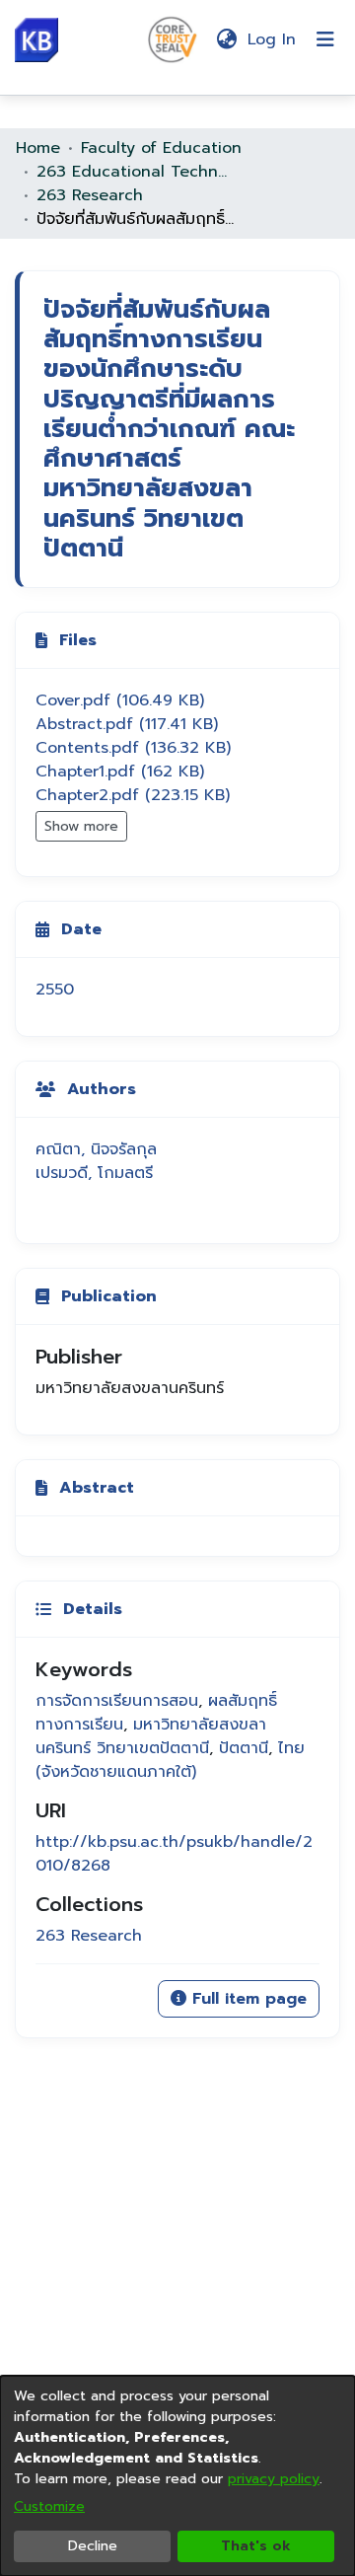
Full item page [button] (247, 1999)
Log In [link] (273, 39)
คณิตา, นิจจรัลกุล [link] (96, 1149)
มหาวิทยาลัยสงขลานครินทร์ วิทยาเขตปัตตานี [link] (151, 1736)
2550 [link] (55, 990)
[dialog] (177, 2476)
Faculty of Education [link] (161, 148)
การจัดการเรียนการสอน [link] (117, 1701)
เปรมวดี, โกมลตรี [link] (94, 1173)
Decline (93, 2546)
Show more (81, 826)
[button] (36, 40)
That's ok (256, 2546)
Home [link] (38, 148)
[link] (120, 700)
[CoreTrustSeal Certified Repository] (173, 38)
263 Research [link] (90, 195)
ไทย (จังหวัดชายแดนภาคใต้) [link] (170, 1760)
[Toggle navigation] (325, 39)
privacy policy (274, 2479)
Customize (49, 2506)
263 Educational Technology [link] (135, 172)
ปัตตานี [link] (244, 1748)
